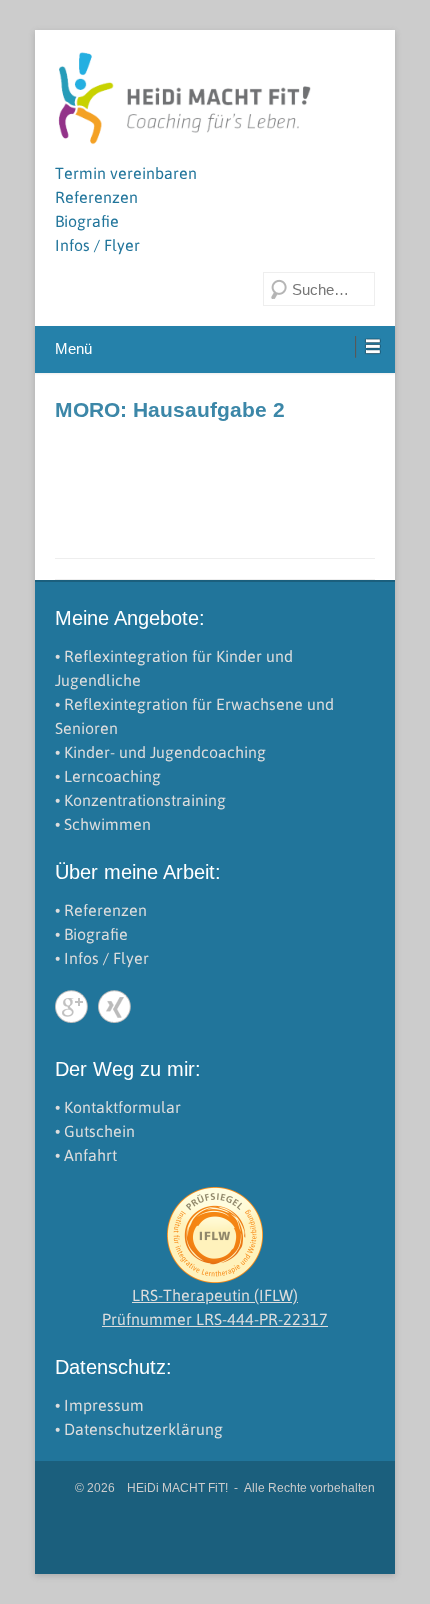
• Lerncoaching (108, 776)
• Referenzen (101, 910)
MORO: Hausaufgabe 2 (170, 409)
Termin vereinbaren (126, 173)
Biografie (87, 221)
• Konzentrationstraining (140, 800)
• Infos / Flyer (102, 958)
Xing (114, 1006)
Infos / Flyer (97, 245)
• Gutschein (95, 1131)
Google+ (71, 1006)
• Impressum (99, 1405)
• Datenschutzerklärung (139, 1429)
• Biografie (91, 934)
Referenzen (96, 197)
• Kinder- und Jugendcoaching (160, 752)
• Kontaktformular (118, 1107)
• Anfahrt (86, 1155)
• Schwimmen (103, 824)
